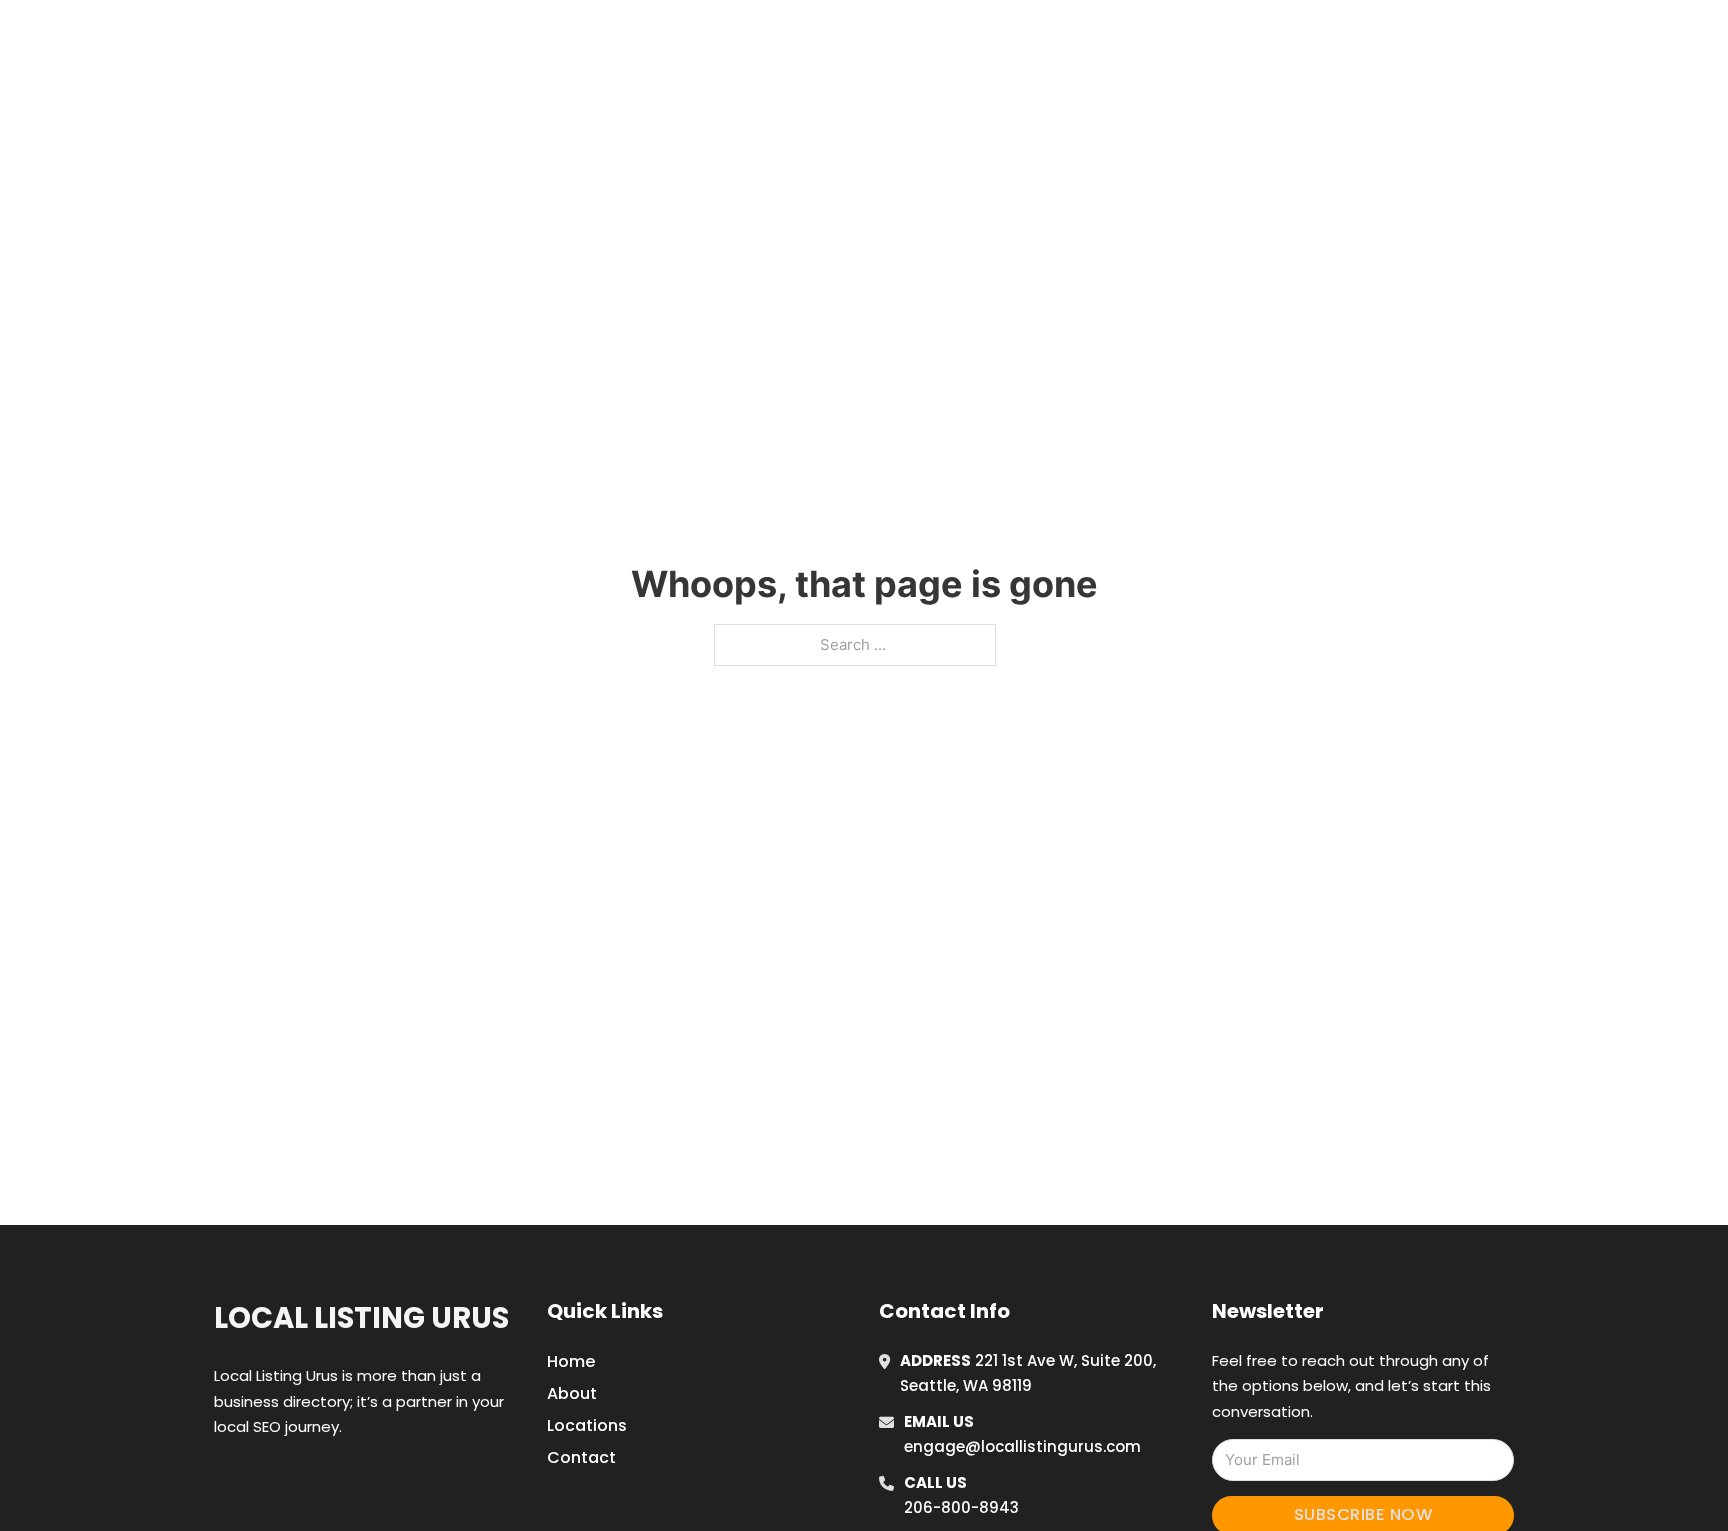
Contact (581, 1457)
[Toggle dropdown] (1352, 39)
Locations (1217, 39)
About (572, 1393)
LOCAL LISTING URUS (477, 38)
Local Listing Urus (361, 1318)
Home (1127, 39)
